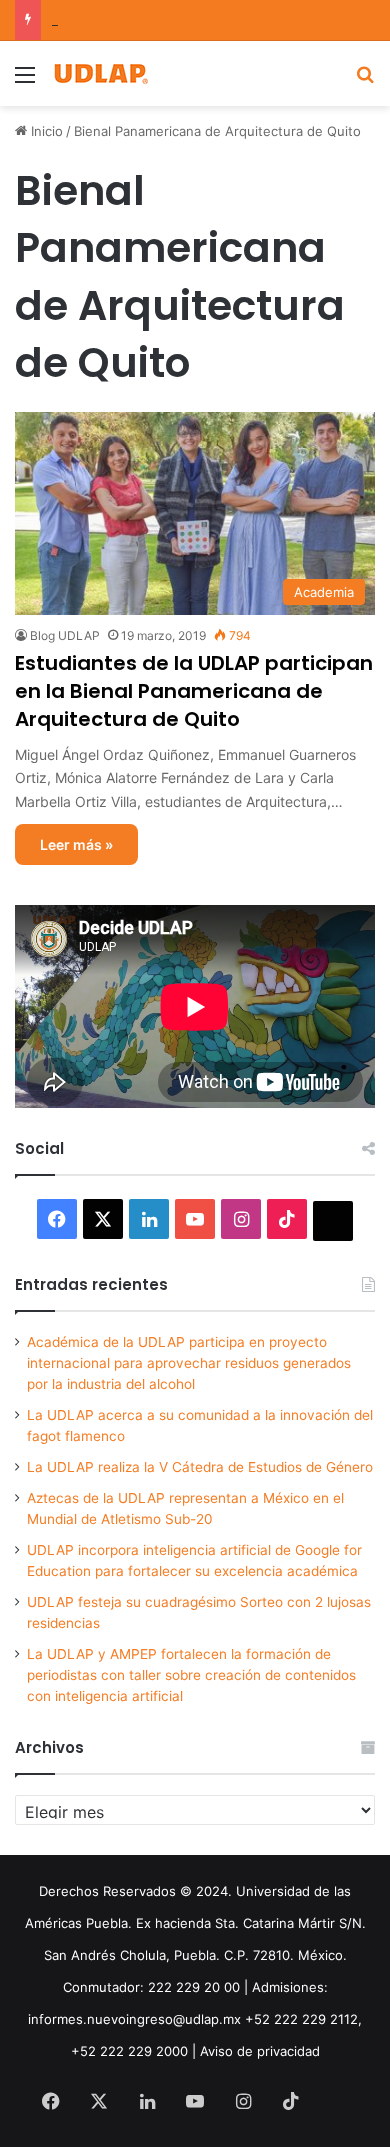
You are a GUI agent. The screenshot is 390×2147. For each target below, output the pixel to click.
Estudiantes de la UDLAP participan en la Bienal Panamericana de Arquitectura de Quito (194, 691)
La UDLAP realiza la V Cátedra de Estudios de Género (200, 1467)
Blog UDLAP (65, 635)
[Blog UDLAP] (100, 73)
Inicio (45, 131)
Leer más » (76, 844)
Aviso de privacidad (260, 2051)
